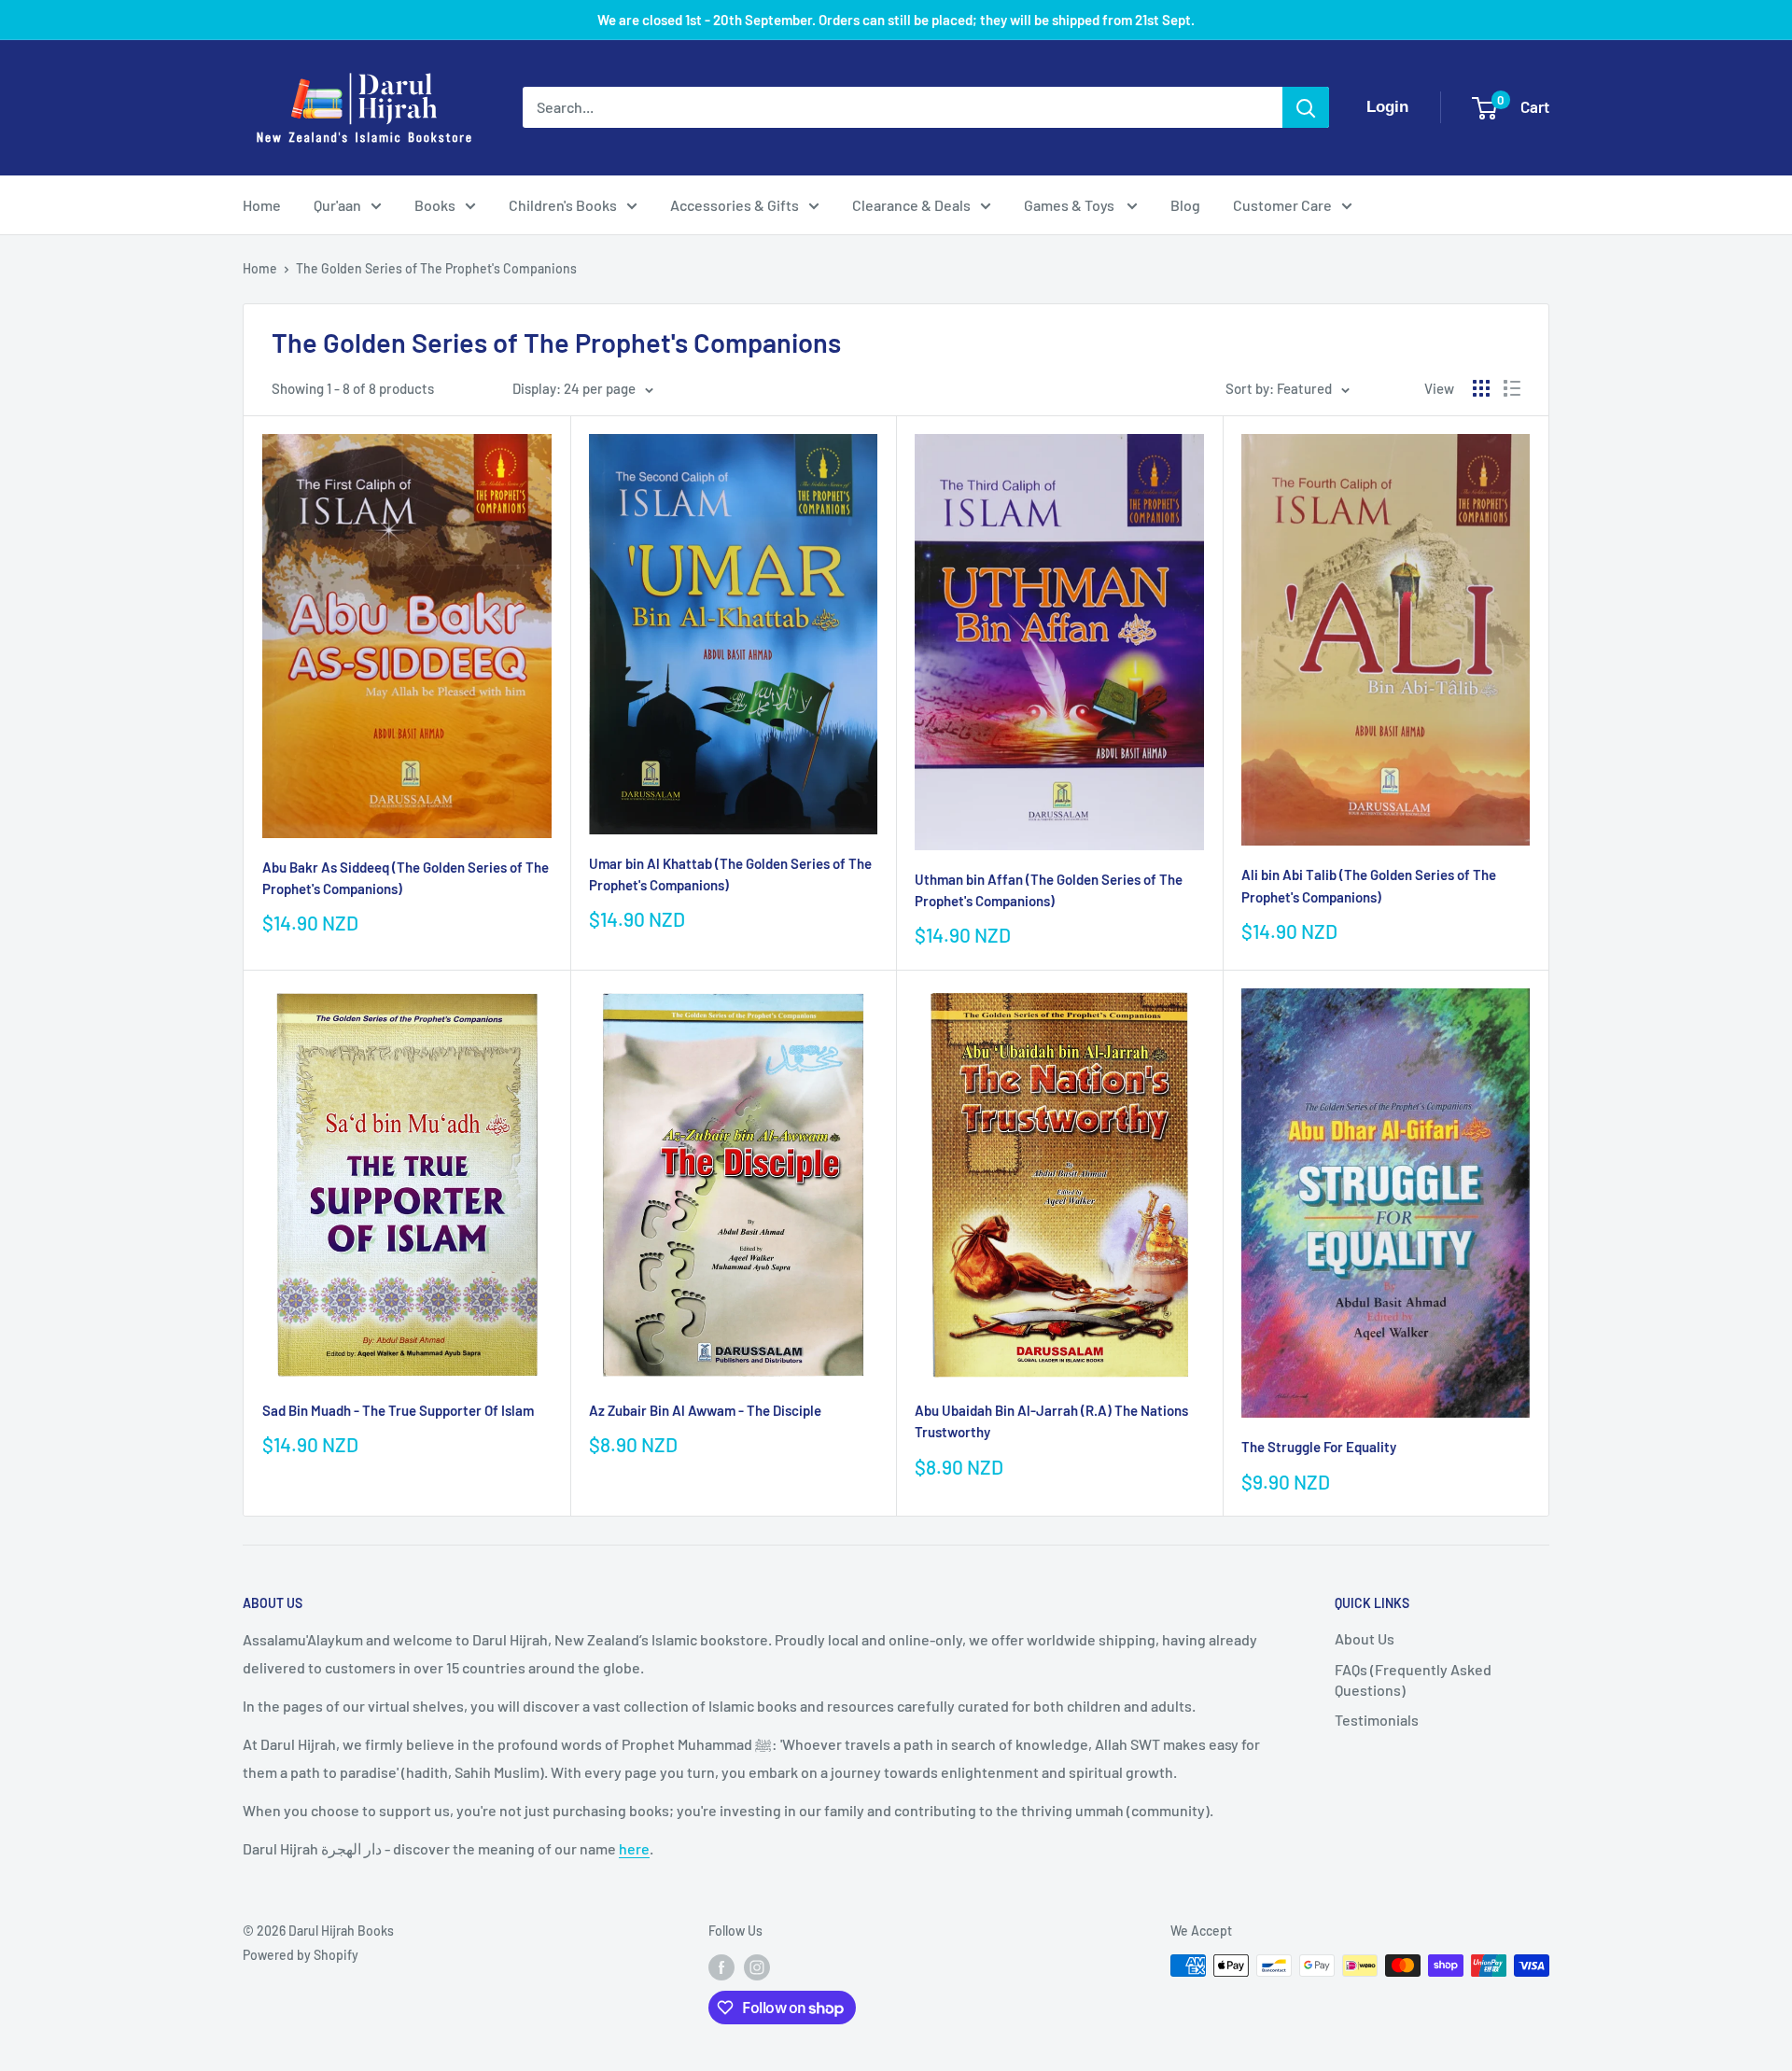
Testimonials (1377, 1720)
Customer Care (1282, 205)
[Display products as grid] (1481, 388)
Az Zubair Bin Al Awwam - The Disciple (705, 1410)
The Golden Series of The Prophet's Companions (436, 268)
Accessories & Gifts (735, 205)
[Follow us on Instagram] (757, 1967)
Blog (1185, 205)
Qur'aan (337, 205)
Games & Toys (1071, 205)
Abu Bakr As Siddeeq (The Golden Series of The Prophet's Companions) (406, 878)
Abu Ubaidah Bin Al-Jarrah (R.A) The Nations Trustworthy (1051, 1421)
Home (262, 205)
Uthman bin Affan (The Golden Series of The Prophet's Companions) (1049, 890)
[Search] (1306, 107)
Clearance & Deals (911, 205)
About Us (1365, 1638)
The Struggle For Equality (1319, 1447)
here (634, 1848)
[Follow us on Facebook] (721, 1967)
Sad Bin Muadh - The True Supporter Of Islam (398, 1410)
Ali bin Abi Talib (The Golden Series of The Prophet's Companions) (1369, 885)
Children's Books (563, 205)
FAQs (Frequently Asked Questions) (1413, 1679)
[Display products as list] (1512, 388)
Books (435, 205)
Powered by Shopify (301, 1955)
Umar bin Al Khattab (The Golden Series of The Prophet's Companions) (730, 874)
